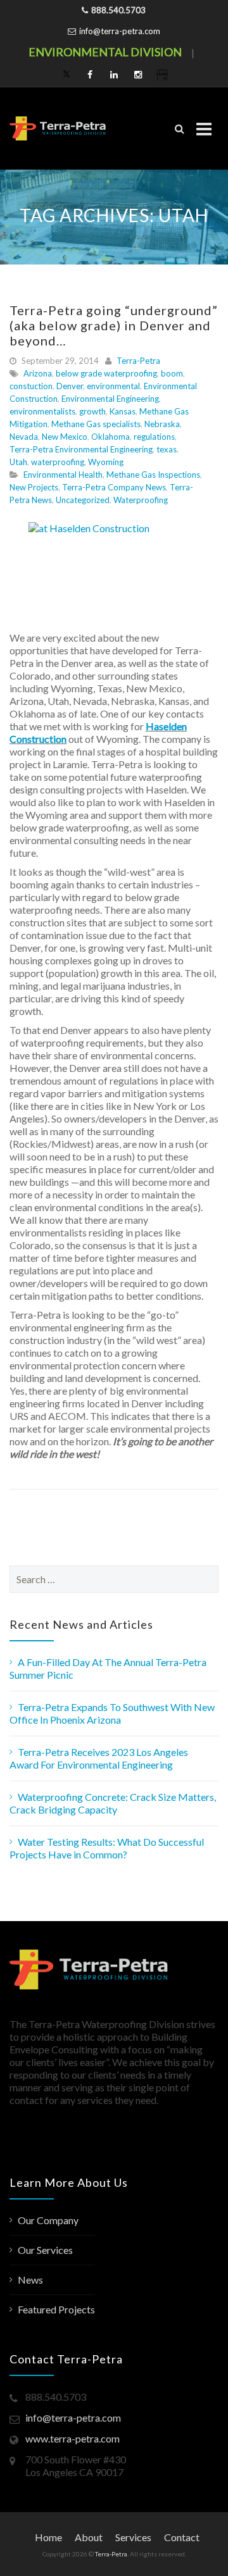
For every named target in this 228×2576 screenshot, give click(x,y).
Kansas (123, 411)
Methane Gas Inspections (153, 475)
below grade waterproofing (106, 373)
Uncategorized (83, 500)
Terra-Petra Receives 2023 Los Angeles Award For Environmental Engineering (99, 1758)
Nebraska (162, 424)
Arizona (38, 373)
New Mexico (65, 437)
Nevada (24, 437)
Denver (70, 386)
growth (92, 411)
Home (48, 2537)
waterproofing (58, 462)
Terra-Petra (138, 361)
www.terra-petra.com (73, 2438)
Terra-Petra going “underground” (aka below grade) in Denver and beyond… (114, 325)
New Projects (34, 487)
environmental (113, 386)
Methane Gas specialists (96, 424)
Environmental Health (63, 475)
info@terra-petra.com (120, 31)
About (89, 2537)
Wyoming (106, 462)
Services (133, 2537)
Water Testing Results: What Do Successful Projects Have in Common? (107, 1848)
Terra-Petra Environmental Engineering (81, 449)
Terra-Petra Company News (114, 487)
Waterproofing (141, 500)
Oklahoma (111, 437)
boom (172, 373)
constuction (31, 386)
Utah (18, 462)
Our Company (48, 2220)
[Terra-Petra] (58, 128)
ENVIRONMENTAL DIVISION (105, 52)
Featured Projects (56, 2309)
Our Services (45, 2250)
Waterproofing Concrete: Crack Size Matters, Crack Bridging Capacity (113, 1803)
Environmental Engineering (110, 399)
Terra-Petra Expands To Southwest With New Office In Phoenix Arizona (112, 1713)
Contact (182, 2537)
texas (167, 449)
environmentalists (42, 411)
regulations (154, 437)
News (30, 2280)
